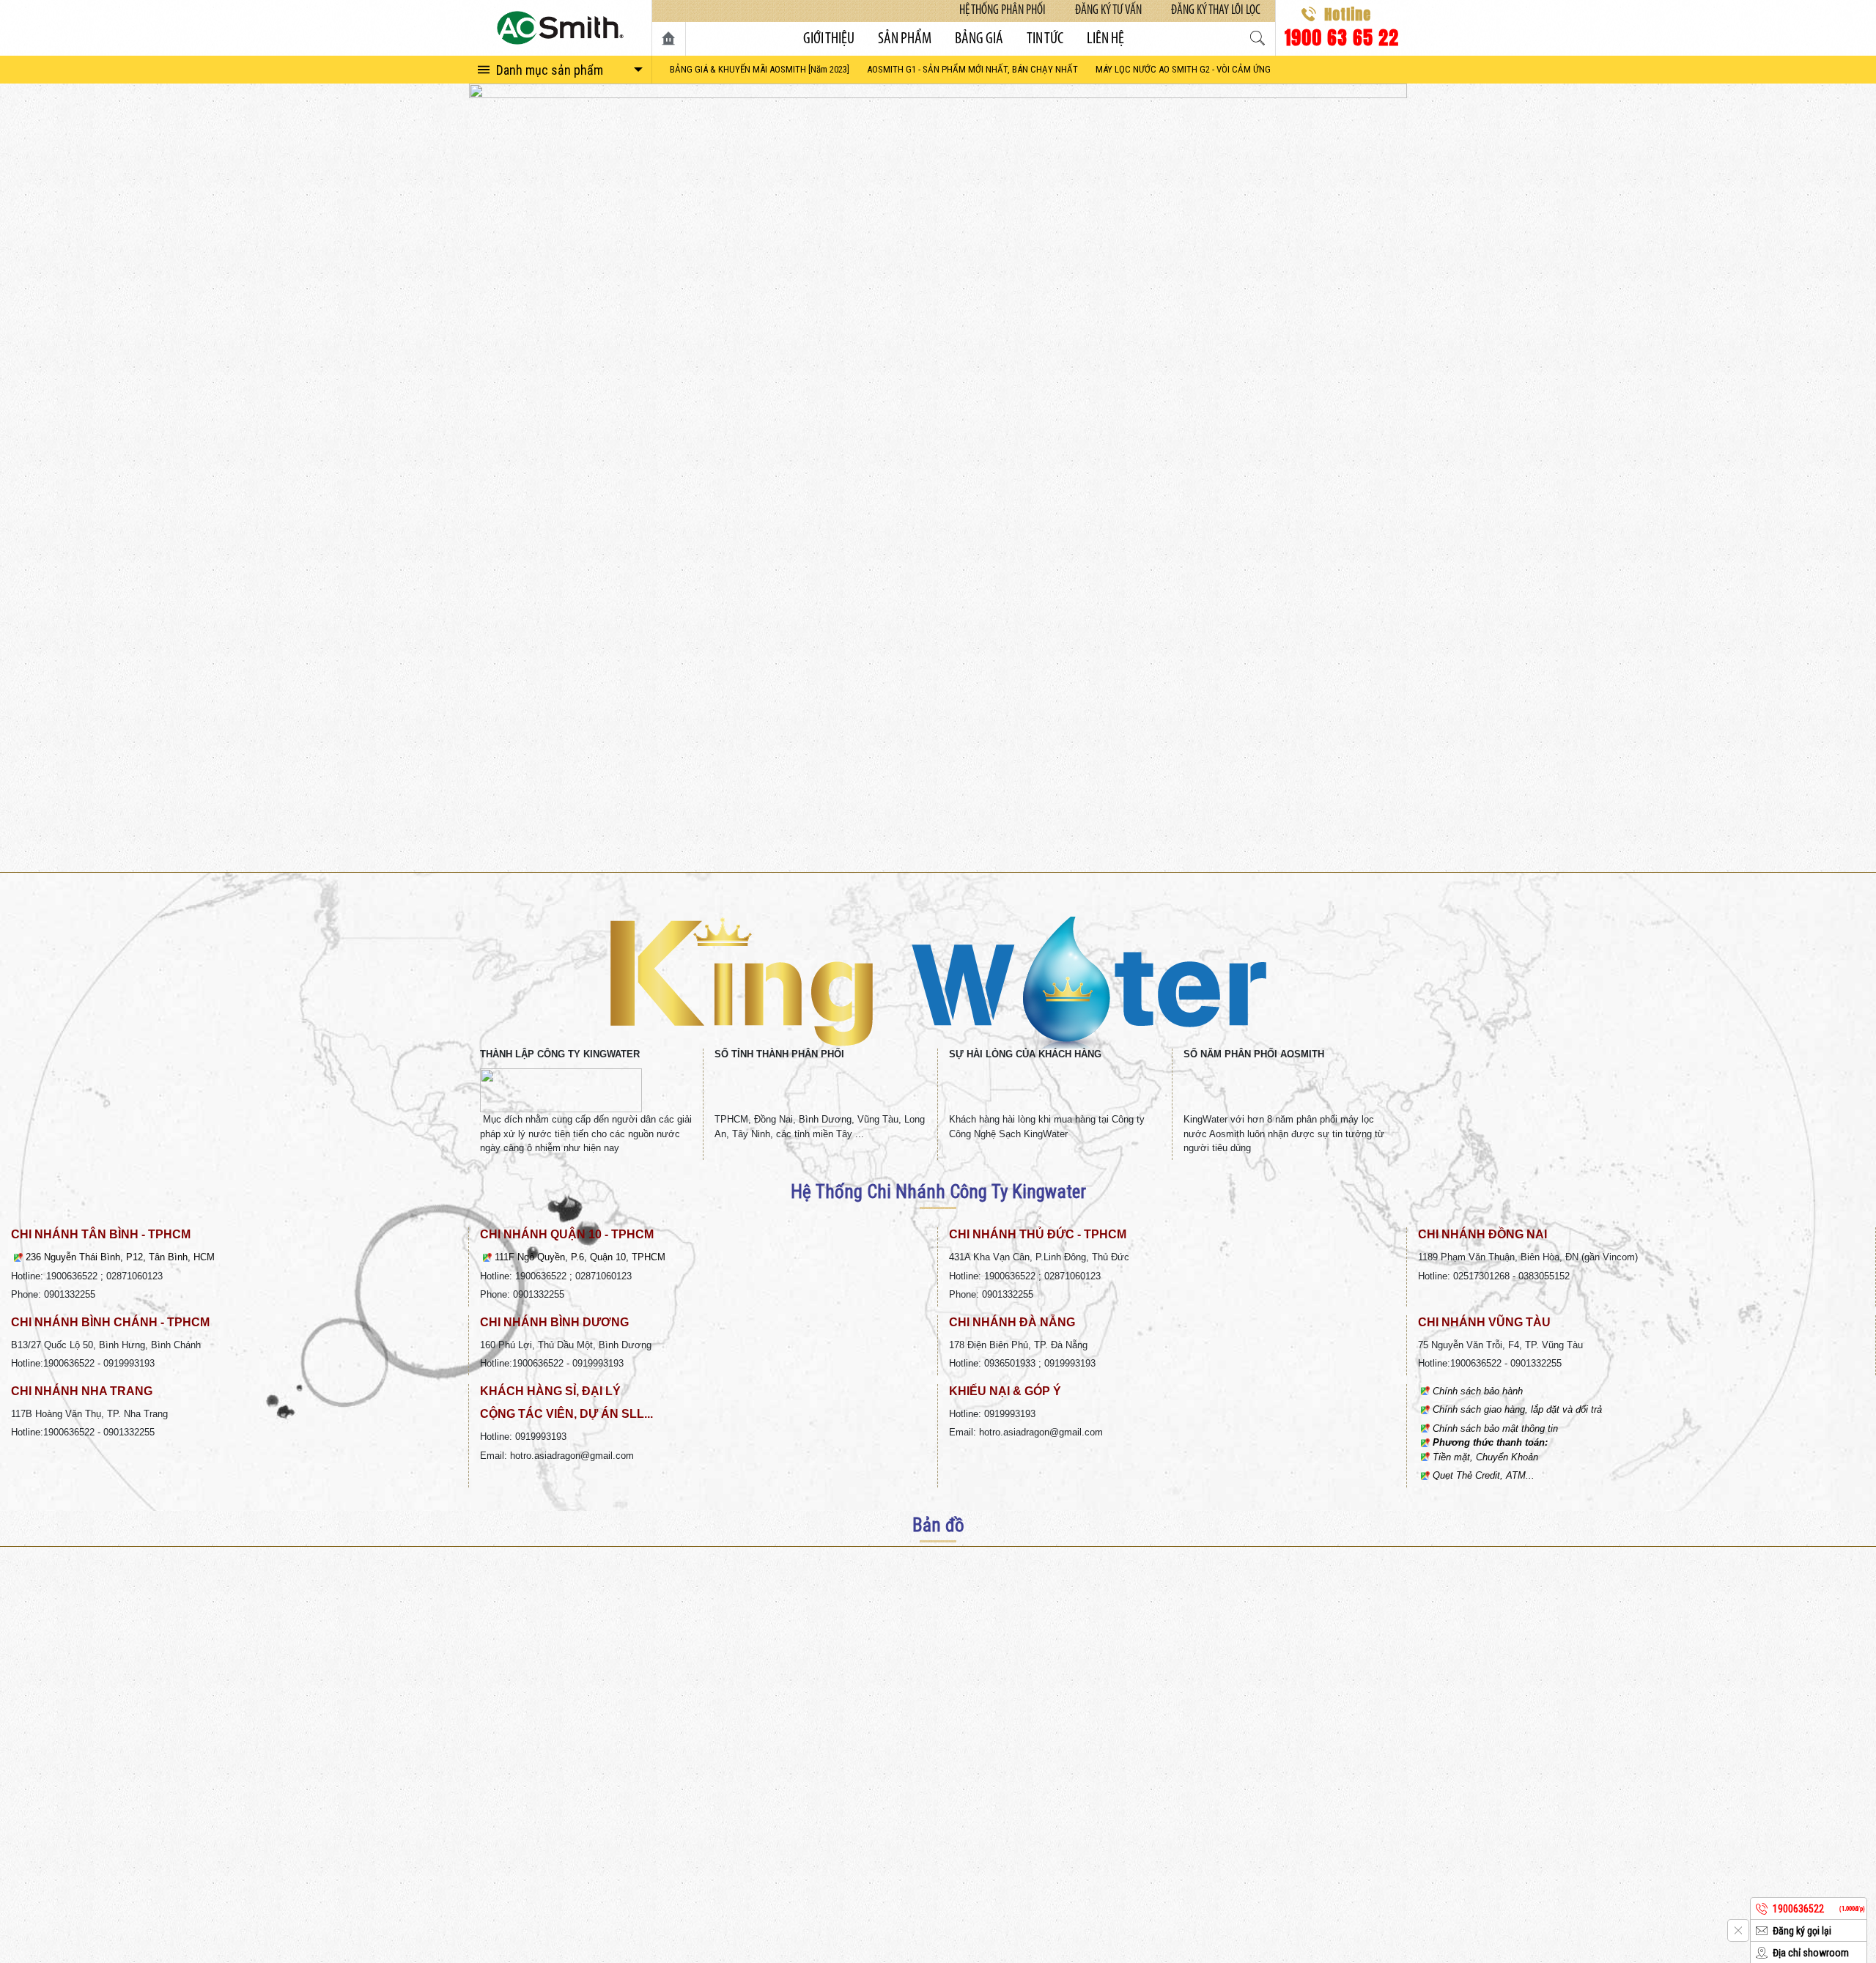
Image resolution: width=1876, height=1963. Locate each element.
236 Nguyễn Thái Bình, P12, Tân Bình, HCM (120, 1257)
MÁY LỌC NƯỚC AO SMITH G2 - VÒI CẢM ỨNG (1183, 69)
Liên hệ (1105, 39)
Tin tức (1045, 39)
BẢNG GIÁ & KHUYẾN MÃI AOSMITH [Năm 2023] (760, 69)
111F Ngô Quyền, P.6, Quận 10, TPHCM (580, 1257)
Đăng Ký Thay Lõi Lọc (1216, 11)
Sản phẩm (905, 39)
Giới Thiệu (829, 39)
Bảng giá (979, 39)
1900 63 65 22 (1341, 36)
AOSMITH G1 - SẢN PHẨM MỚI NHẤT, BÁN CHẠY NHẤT (972, 69)
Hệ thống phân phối (1002, 11)
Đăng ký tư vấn (1108, 11)
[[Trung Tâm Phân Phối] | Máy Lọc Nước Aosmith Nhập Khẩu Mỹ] (560, 28)
